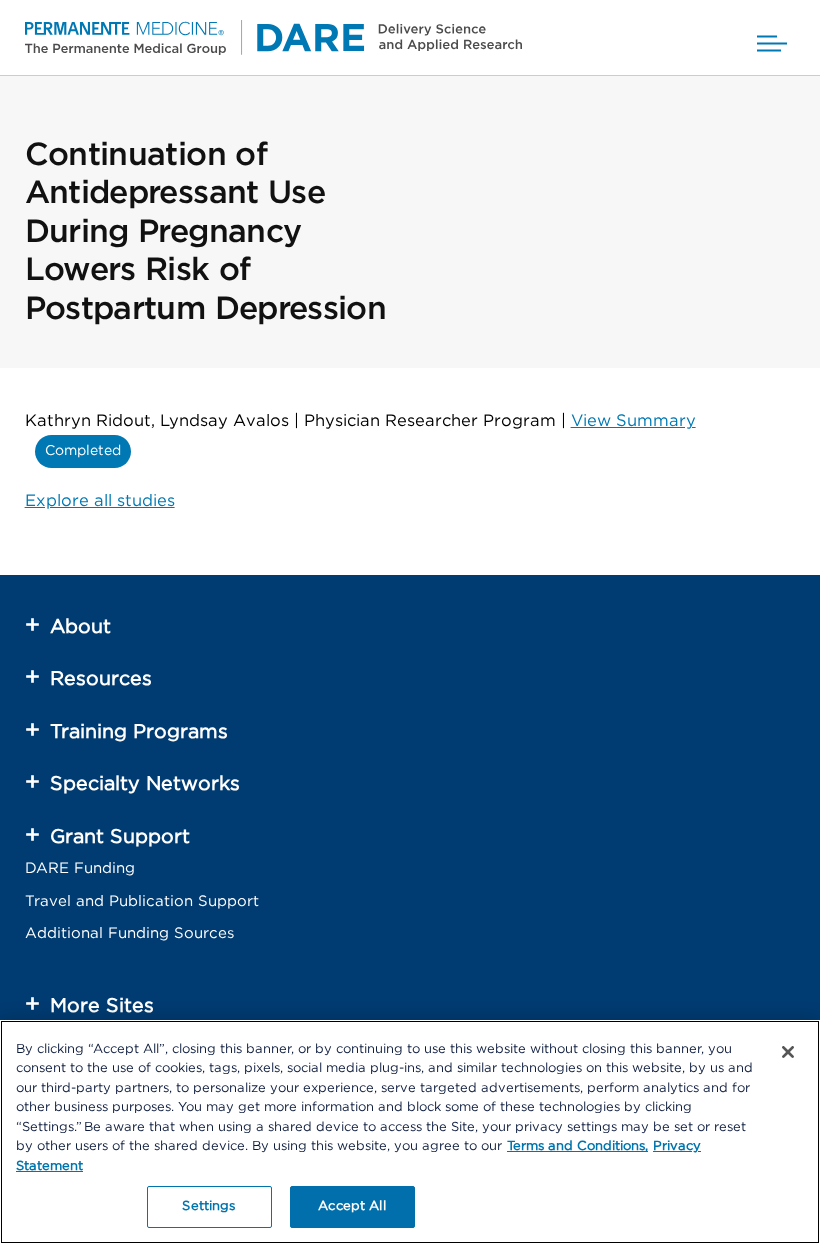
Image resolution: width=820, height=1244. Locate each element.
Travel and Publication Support (142, 901)
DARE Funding (80, 868)
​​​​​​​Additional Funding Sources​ (129, 933)
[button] (772, 37)
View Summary (633, 421)
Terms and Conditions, (577, 1146)
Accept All (351, 1206)
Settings (208, 1206)
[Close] (788, 1052)
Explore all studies (100, 501)
